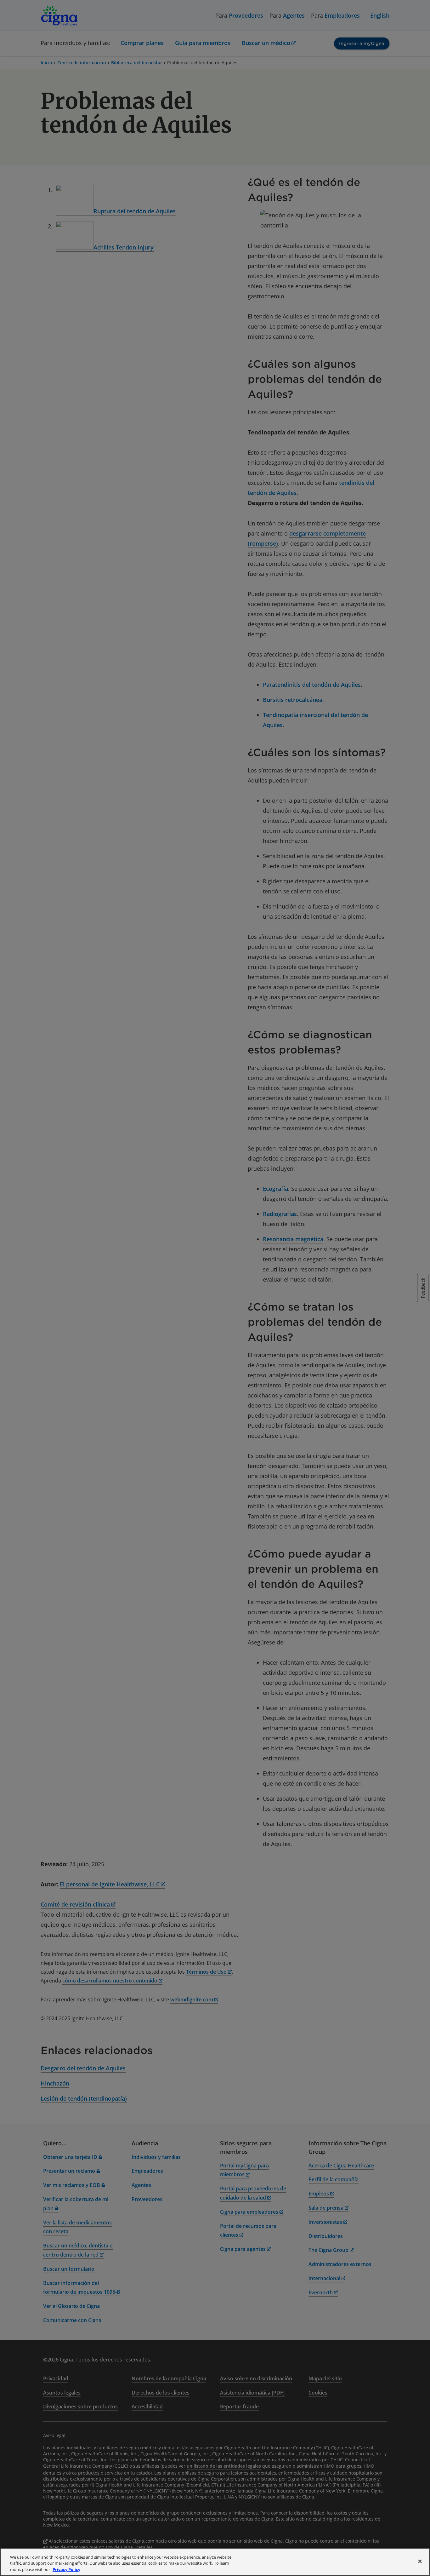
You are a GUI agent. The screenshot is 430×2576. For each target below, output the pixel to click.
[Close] (420, 2561)
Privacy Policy (66, 2569)
